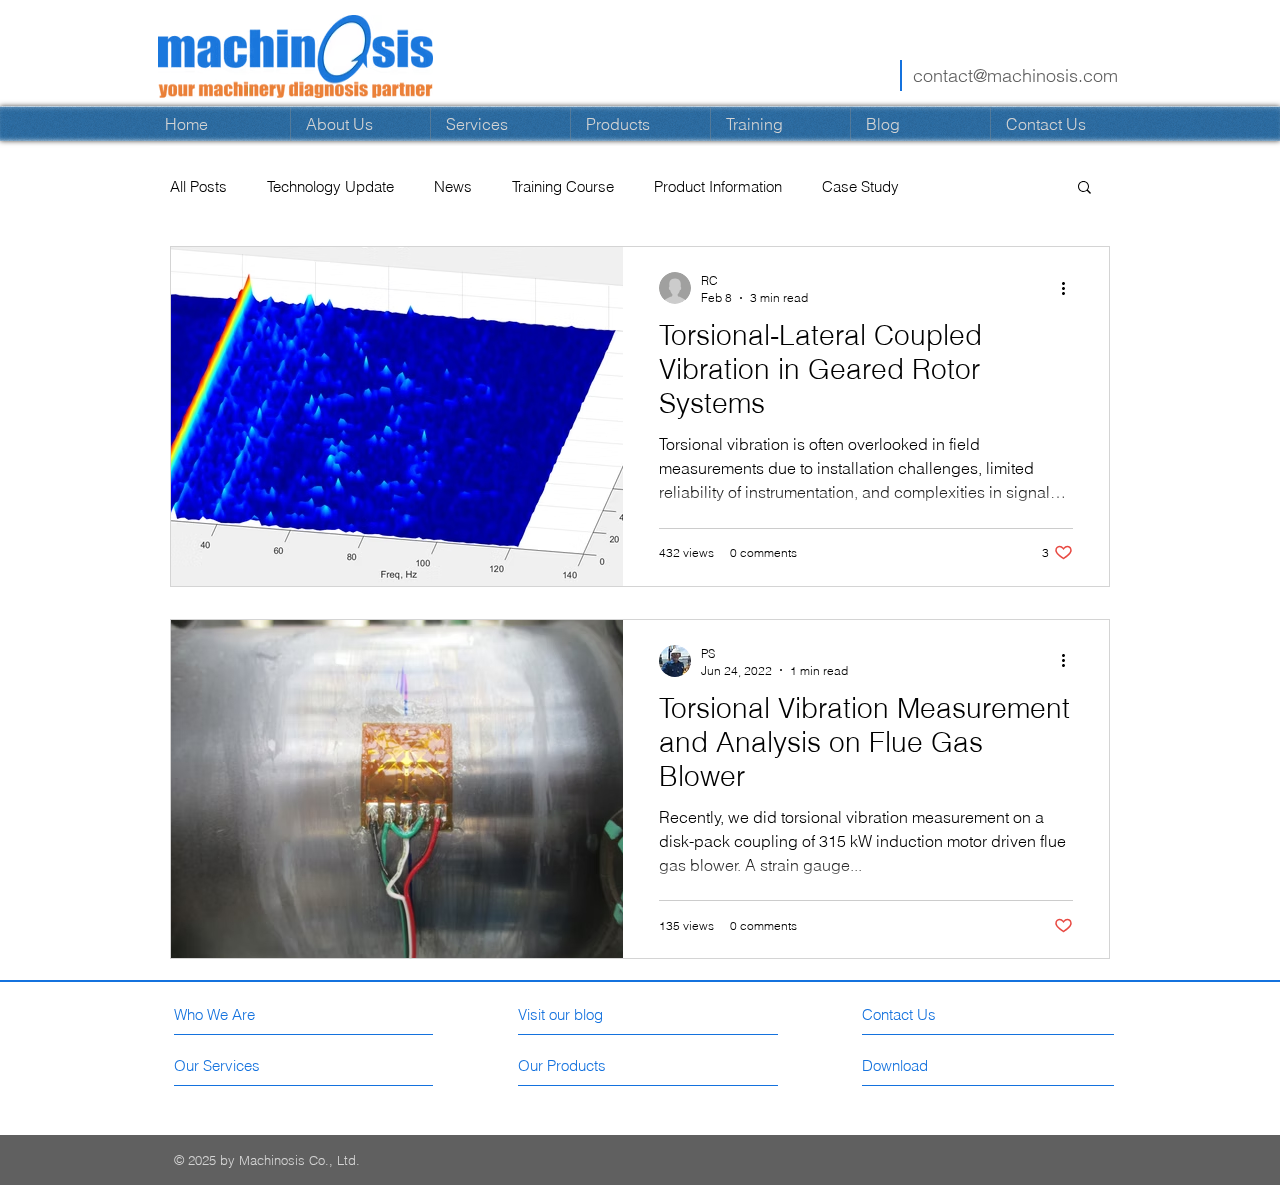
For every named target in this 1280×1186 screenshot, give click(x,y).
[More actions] (1070, 288)
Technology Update (330, 186)
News (453, 186)
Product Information (718, 186)
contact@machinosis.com (1015, 75)
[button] (1084, 188)
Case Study (860, 186)
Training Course (563, 186)
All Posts (198, 186)
